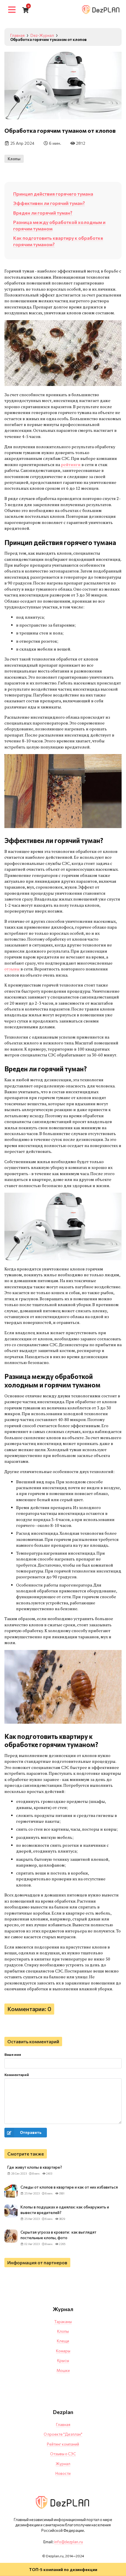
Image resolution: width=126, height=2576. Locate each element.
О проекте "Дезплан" (63, 2434)
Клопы (14, 159)
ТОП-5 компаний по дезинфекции (63, 2569)
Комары (63, 2351)
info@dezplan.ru (69, 2542)
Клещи (63, 2341)
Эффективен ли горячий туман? (49, 203)
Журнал (63, 2464)
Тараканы (63, 2322)
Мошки (63, 2370)
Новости (63, 2473)
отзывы (12, 969)
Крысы (63, 2361)
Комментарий (17, 2075)
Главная (63, 2425)
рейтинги (71, 464)
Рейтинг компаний (63, 2444)
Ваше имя (13, 2054)
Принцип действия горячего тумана (53, 194)
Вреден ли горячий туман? (43, 213)
